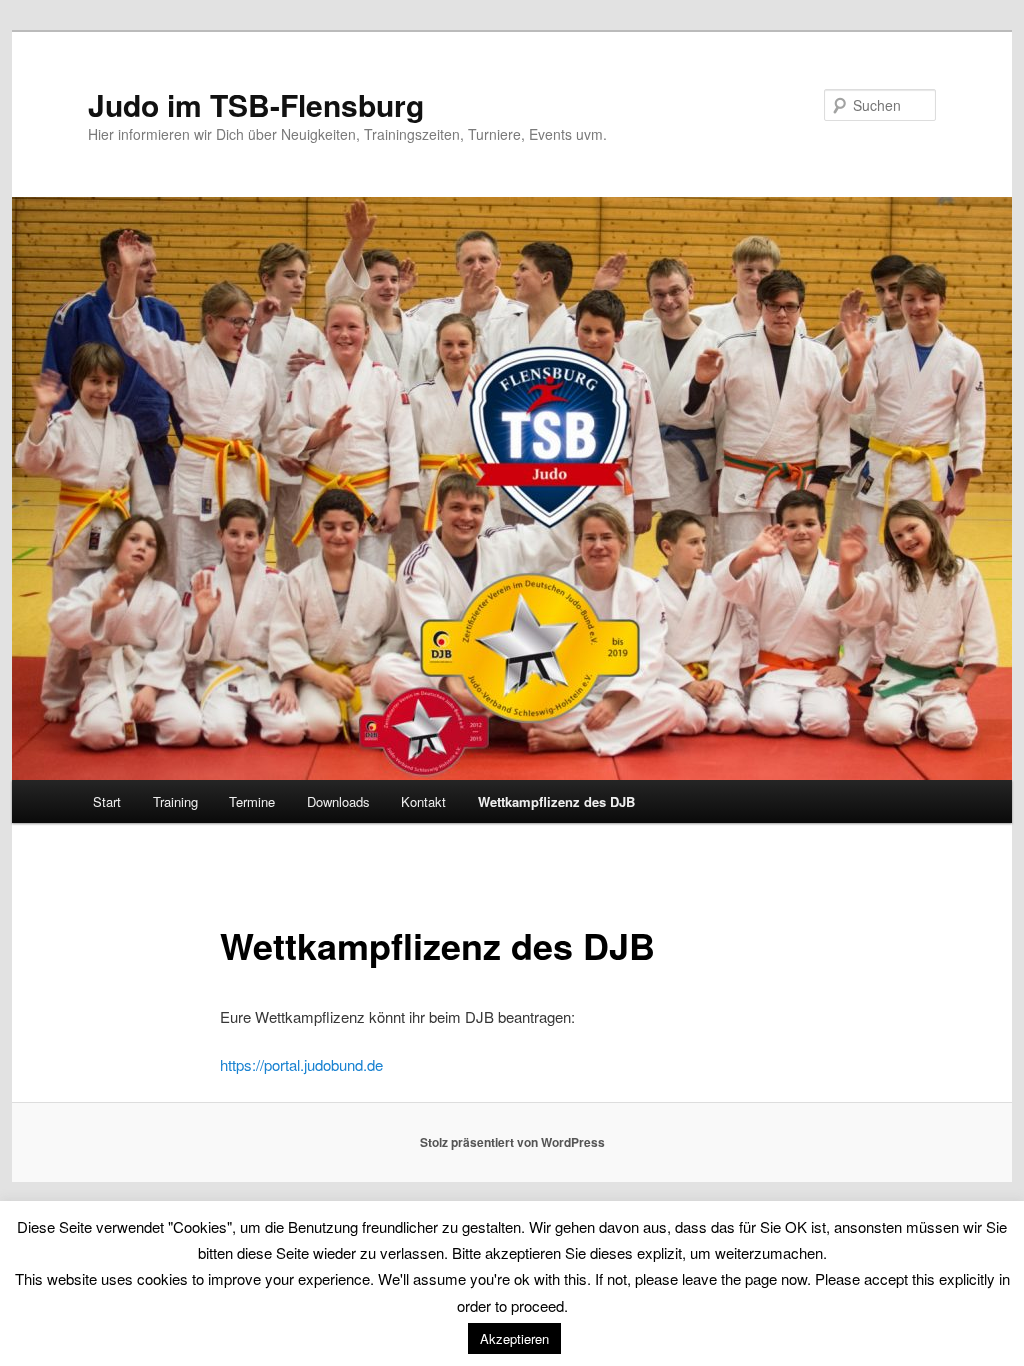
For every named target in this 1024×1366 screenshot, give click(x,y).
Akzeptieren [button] (514, 1338)
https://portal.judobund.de (301, 1064)
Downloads (338, 801)
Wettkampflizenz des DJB (556, 801)
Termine (252, 801)
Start (107, 801)
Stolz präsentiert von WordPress (512, 1142)
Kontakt (423, 801)
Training (175, 801)
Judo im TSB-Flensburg (256, 104)
